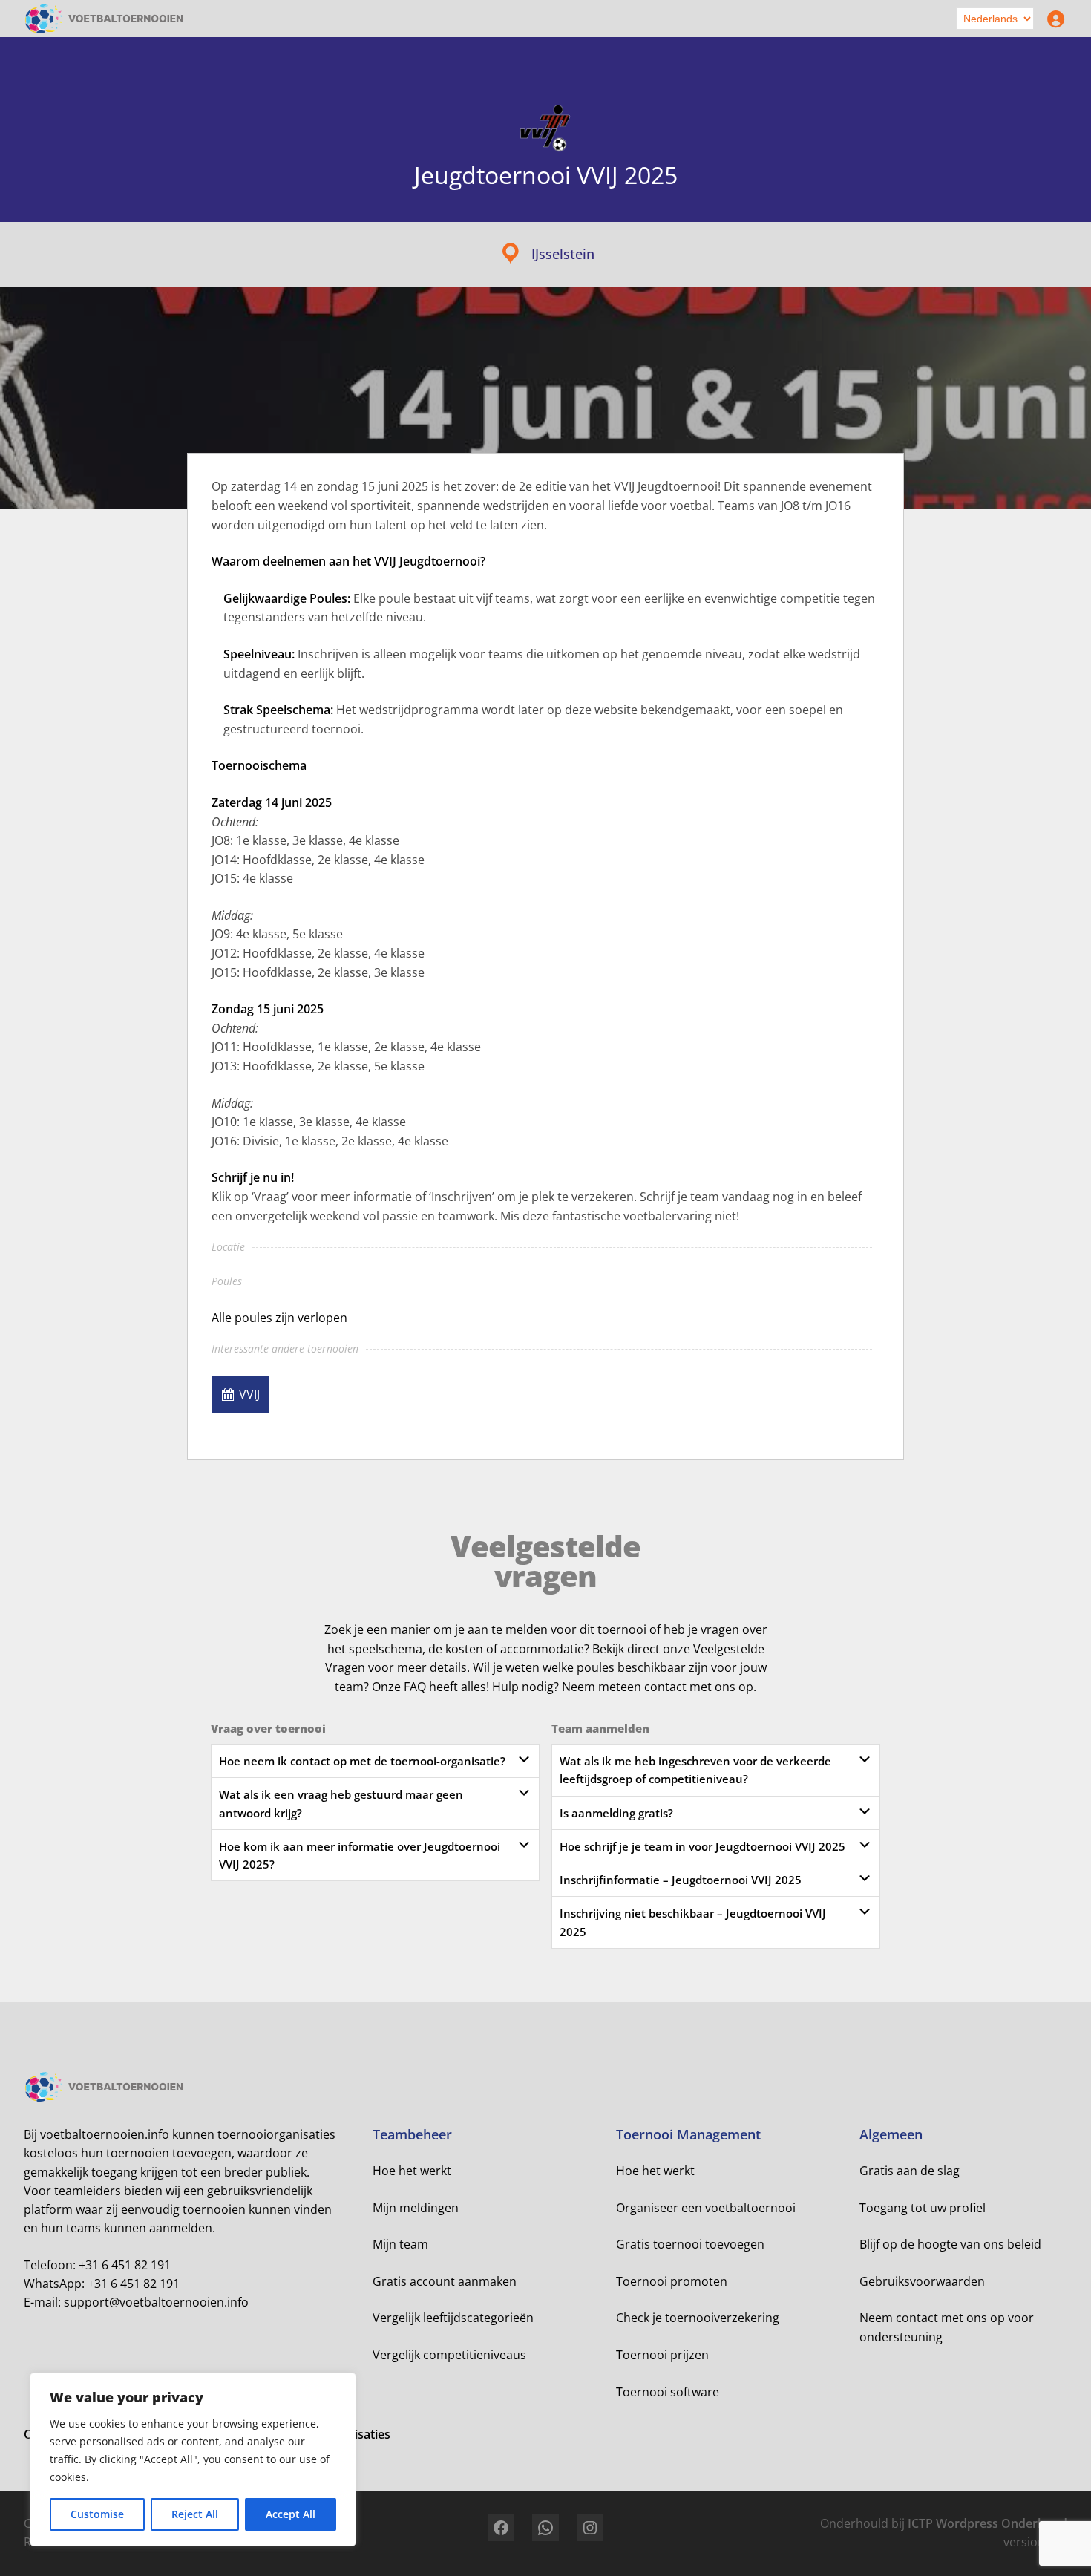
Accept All (291, 2514)
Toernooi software (668, 2392)
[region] (193, 2459)
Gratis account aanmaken (445, 2281)
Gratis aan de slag (910, 2171)
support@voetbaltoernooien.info (156, 2302)
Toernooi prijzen (662, 2355)
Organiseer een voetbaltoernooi (706, 2208)
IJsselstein (563, 254)
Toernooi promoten (672, 2281)
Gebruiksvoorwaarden (922, 2281)
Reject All (195, 2514)
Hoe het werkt (412, 2171)
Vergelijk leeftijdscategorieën (453, 2318)
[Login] (1052, 19)
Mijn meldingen (416, 2208)
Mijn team (400, 2244)
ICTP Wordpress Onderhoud (987, 2523)
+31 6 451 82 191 (125, 2265)
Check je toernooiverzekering (698, 2318)
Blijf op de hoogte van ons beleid (950, 2244)
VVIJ (249, 1394)
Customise (97, 2514)
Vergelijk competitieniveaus (449, 2355)
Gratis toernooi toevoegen (690, 2244)
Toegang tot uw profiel (923, 2208)
